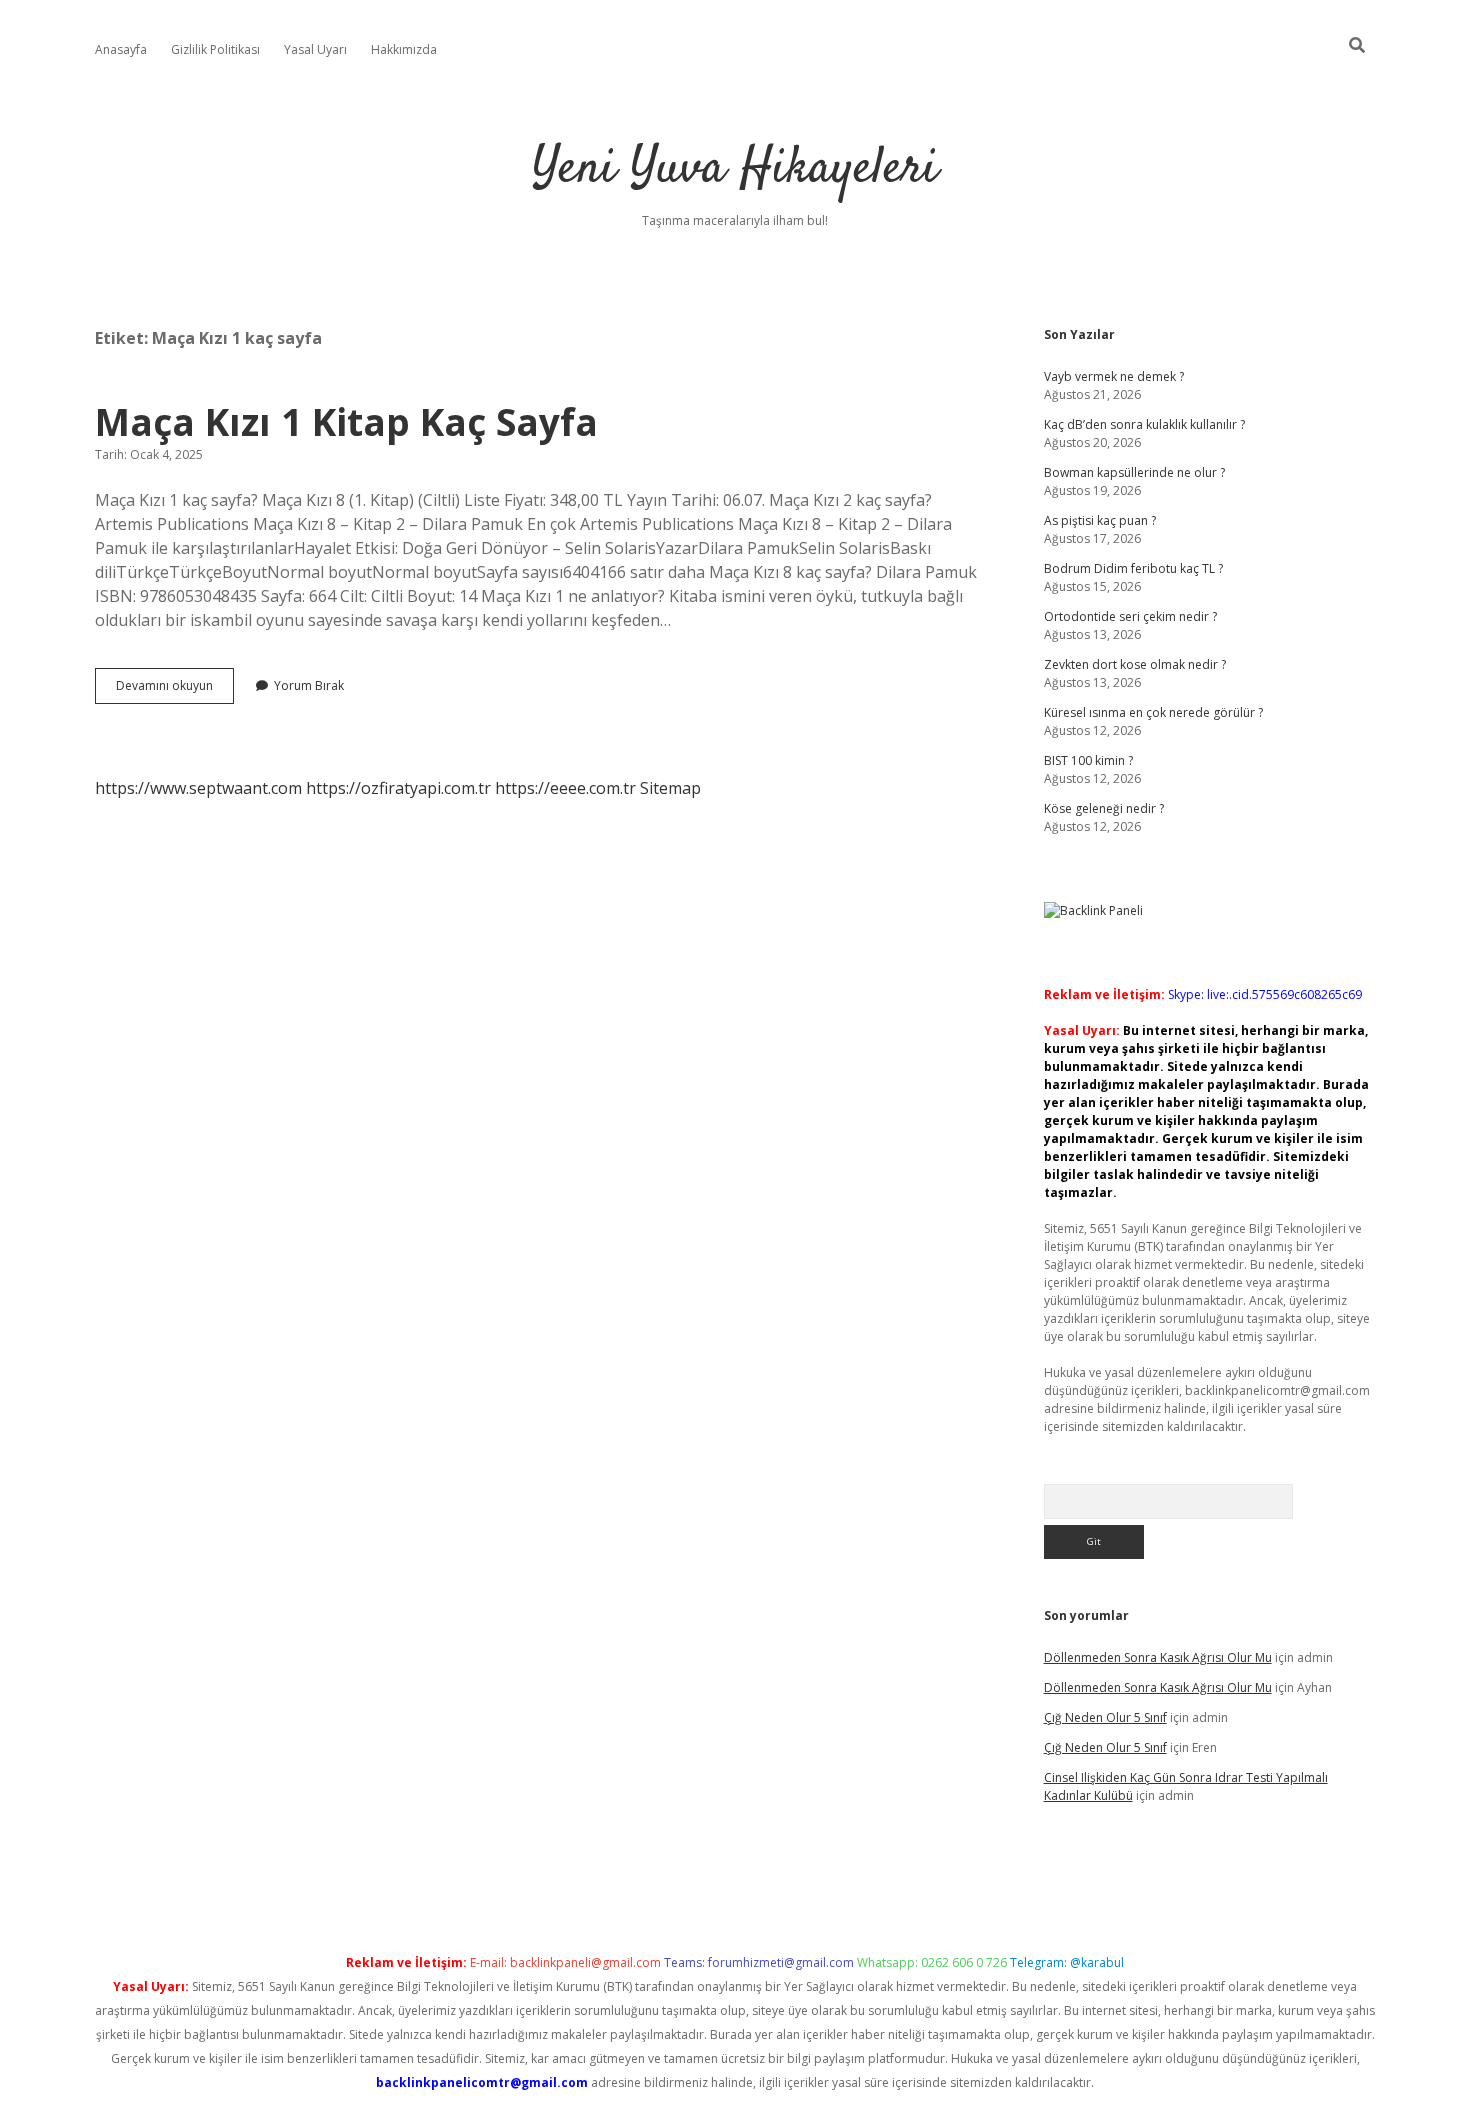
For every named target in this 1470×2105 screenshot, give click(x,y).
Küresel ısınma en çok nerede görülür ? (1153, 712)
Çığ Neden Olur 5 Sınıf (1105, 1717)
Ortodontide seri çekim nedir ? (1130, 616)
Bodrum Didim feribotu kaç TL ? (1133, 568)
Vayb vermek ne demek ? (1114, 376)
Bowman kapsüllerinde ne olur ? (1134, 472)
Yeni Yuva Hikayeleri (735, 169)
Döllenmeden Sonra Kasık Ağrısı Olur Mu (1158, 1657)
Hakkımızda (404, 49)
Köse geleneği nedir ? (1104, 808)
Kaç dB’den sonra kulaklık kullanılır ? (1144, 424)
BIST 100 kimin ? (1088, 760)
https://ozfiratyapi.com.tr (398, 788)
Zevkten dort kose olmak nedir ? (1135, 664)
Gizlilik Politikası (215, 49)
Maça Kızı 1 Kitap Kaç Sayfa (346, 421)
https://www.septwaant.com (198, 788)
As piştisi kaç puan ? (1100, 520)
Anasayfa (121, 49)
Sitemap (670, 788)
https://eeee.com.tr (565, 788)
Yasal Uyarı (315, 49)
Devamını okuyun (175, 690)
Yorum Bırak (309, 685)
